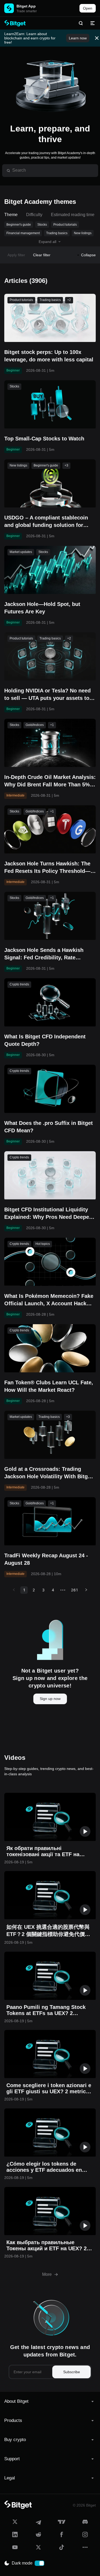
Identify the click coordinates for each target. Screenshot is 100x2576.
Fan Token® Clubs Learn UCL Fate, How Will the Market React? (49, 1386)
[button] (50, 2401)
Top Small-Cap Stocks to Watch (44, 439)
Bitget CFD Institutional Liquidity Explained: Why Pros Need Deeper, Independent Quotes (48, 1214)
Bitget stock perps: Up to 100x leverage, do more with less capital (49, 356)
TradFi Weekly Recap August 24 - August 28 (46, 1559)
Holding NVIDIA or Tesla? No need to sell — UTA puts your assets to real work (47, 695)
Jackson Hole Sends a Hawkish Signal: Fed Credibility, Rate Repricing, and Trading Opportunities (44, 954)
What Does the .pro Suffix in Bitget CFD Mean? (49, 1127)
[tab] (50, 2401)
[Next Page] (86, 1590)
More (47, 2274)
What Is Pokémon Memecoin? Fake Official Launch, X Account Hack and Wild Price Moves (49, 1300)
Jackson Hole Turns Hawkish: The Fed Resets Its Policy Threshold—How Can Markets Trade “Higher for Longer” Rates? (49, 868)
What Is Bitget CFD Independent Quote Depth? (45, 1040)
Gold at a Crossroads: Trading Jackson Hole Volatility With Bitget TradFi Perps (48, 1473)
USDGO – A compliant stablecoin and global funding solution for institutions (46, 522)
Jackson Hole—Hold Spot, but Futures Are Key (42, 608)
